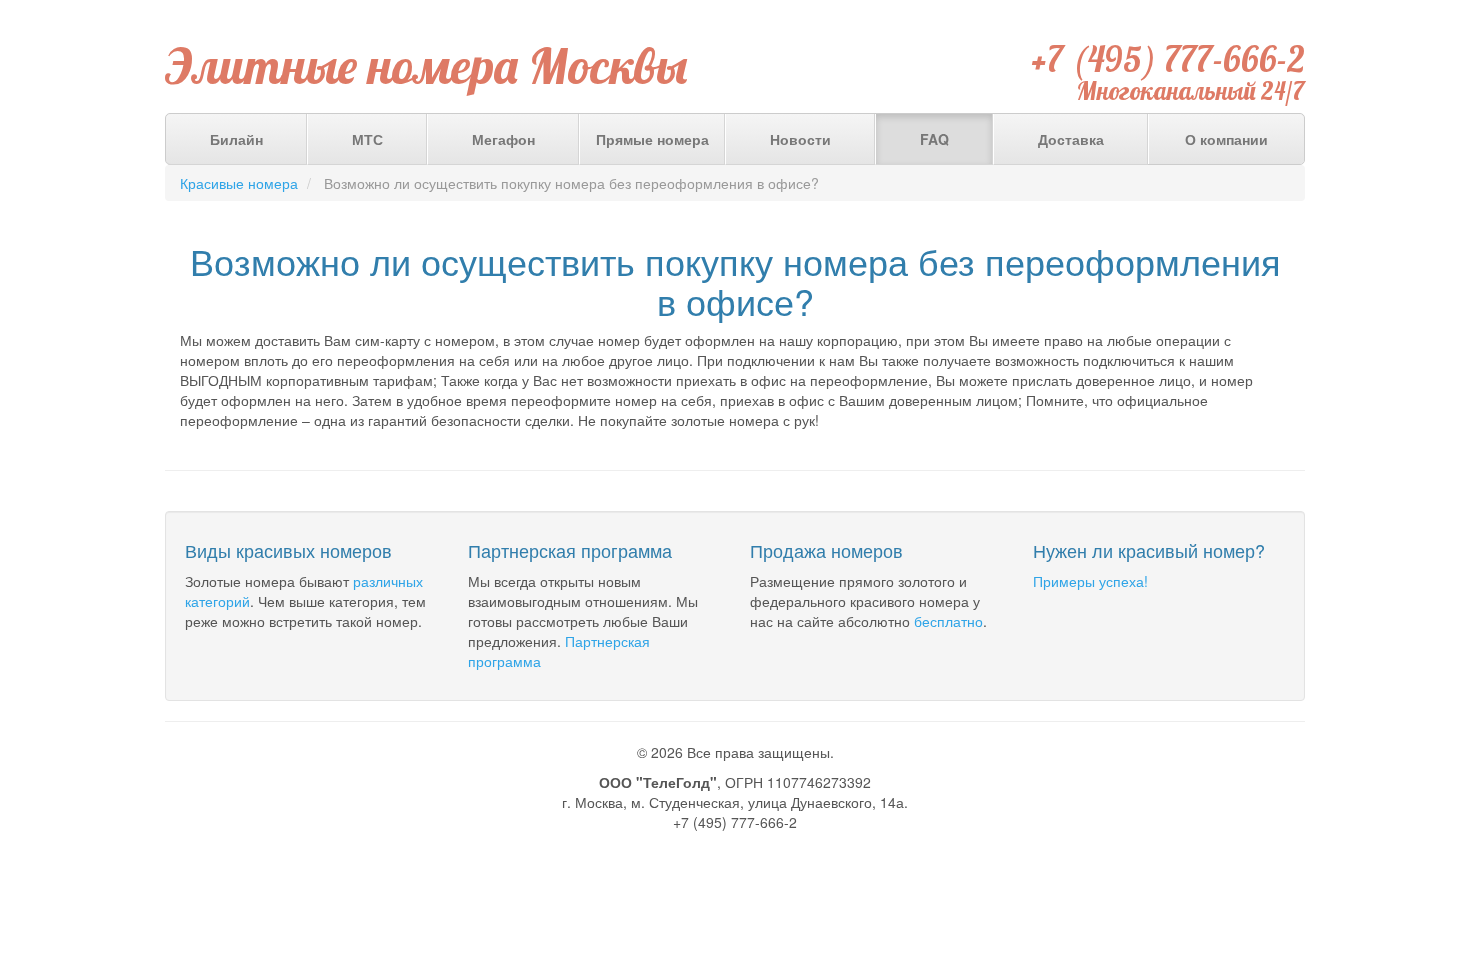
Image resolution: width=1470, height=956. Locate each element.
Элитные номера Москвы (426, 66)
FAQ (934, 139)
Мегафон (503, 139)
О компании (1226, 139)
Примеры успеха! (1090, 581)
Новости (800, 139)
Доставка (1071, 139)
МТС (367, 139)
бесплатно (948, 621)
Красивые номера (239, 183)
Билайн (236, 139)
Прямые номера (652, 139)
